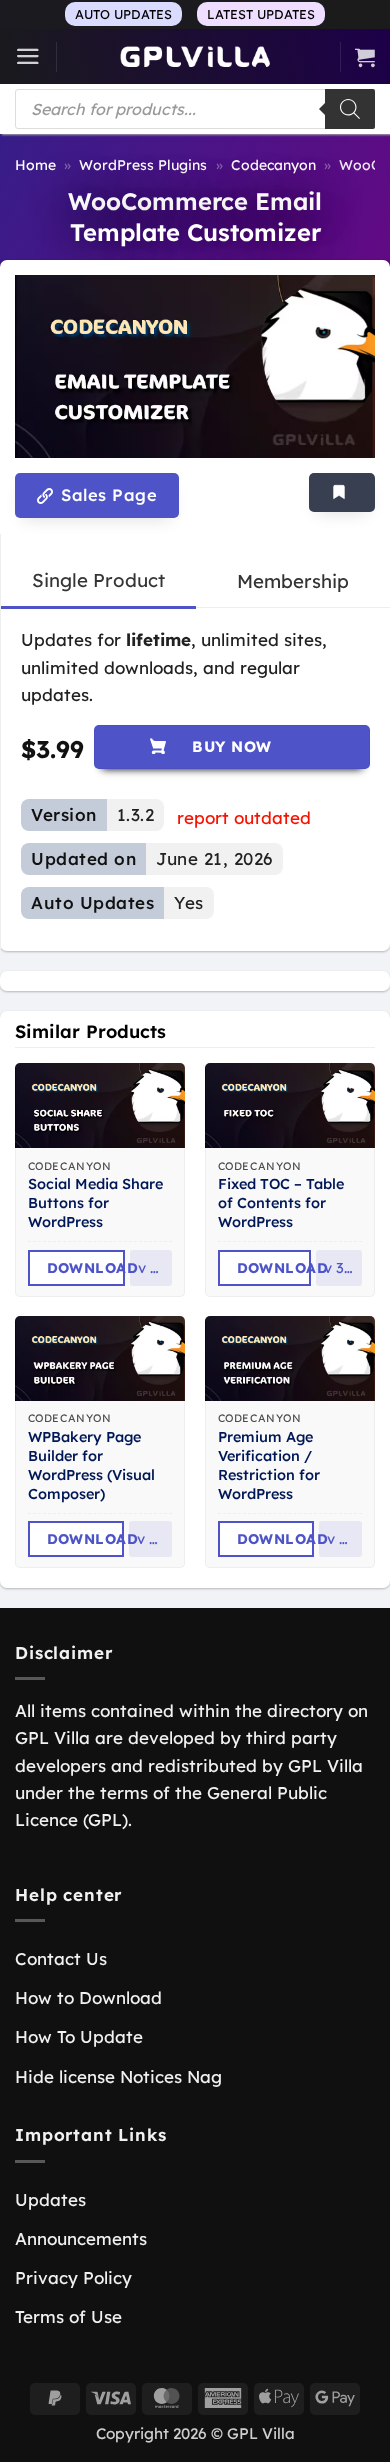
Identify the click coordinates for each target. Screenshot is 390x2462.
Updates (50, 2199)
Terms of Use (68, 2316)
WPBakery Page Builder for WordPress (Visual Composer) (91, 1465)
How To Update (79, 2036)
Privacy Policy (73, 2277)
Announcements (81, 2238)
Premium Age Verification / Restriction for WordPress (269, 1465)
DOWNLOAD (86, 1268)
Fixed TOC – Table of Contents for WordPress (281, 1203)
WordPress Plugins (143, 165)
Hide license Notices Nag (118, 2076)
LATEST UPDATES (261, 14)
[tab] (98, 581)
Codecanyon (273, 165)
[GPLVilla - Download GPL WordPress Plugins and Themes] (195, 56)
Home (35, 165)
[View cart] (365, 57)
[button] (28, 56)
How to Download (88, 1997)
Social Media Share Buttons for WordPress (95, 1203)
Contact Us (61, 1958)
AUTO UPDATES (123, 14)
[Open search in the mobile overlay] (195, 109)
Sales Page (106, 495)
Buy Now (231, 746)
